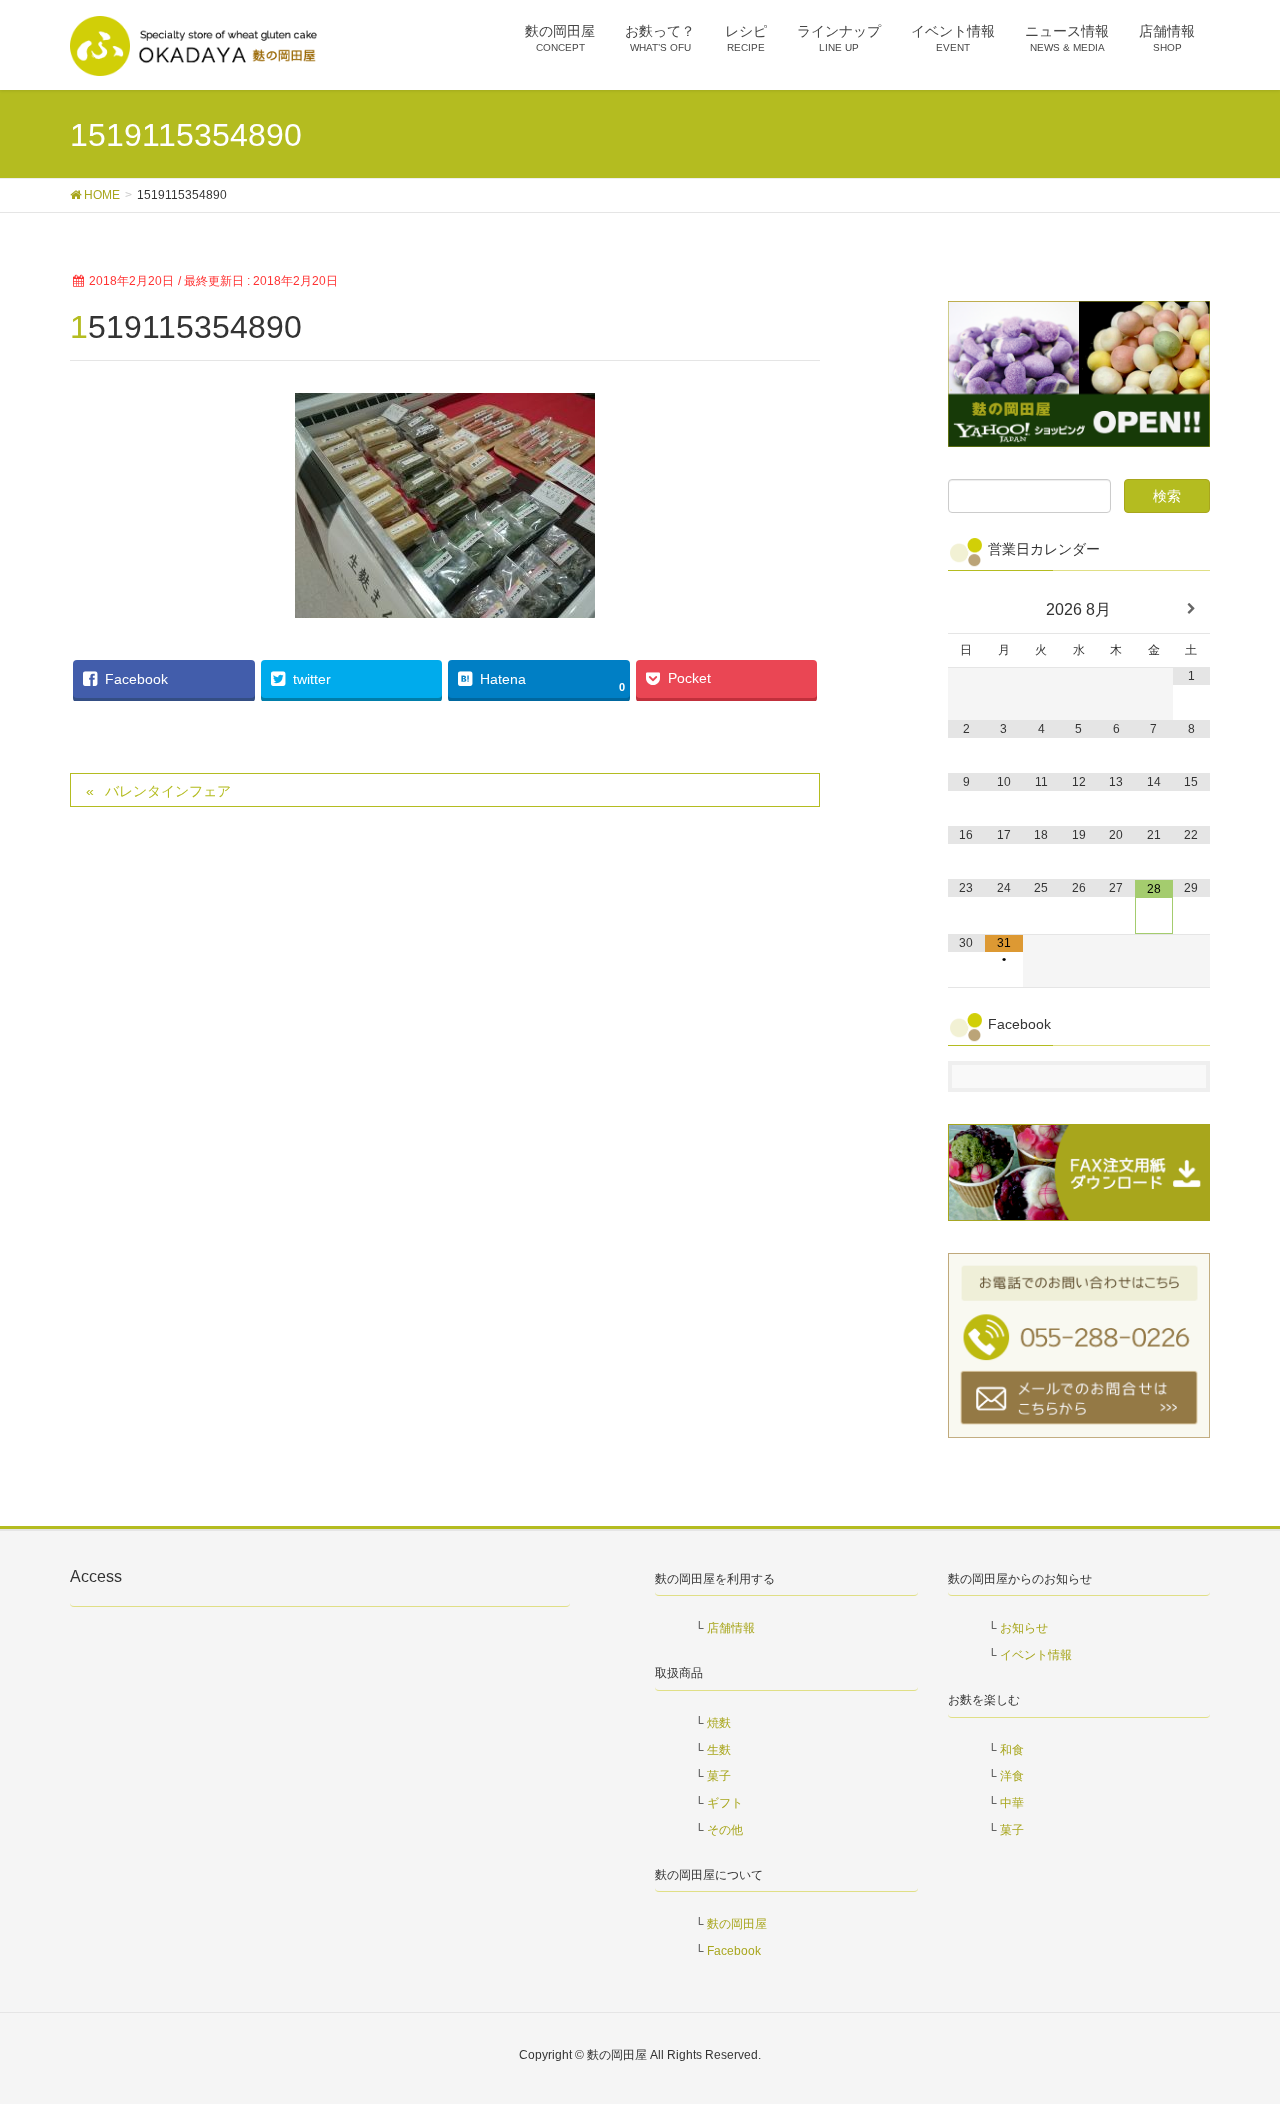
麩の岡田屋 (737, 1924)
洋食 (1012, 1776)
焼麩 (719, 1723)
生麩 (719, 1750)
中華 (1012, 1803)
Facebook (734, 1951)
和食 (1012, 1750)
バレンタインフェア (168, 791)
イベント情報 (1036, 1655)
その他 (725, 1830)
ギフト (725, 1803)
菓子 (719, 1776)
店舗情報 (731, 1628)
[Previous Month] (967, 609)
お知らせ (1024, 1628)
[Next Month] (1192, 609)
